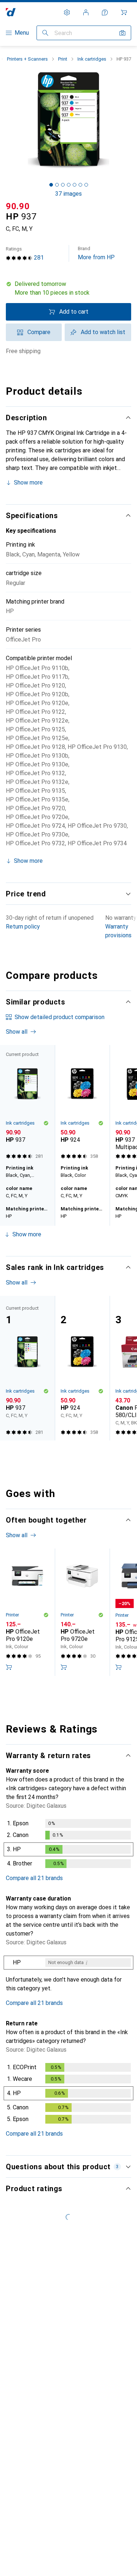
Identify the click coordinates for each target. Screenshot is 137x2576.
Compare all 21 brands (34, 1878)
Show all (17, 1032)
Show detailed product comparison (60, 1017)
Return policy (23, 927)
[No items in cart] (124, 12)
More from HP (96, 253)
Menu (22, 33)
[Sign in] (86, 12)
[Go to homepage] (11, 12)
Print (63, 59)
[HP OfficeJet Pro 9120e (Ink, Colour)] (27, 1612)
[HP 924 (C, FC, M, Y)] (82, 1103)
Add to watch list (103, 332)
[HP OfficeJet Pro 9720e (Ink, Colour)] (82, 1612)
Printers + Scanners (27, 59)
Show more (28, 483)
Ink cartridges (92, 59)
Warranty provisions (118, 931)
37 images (68, 194)
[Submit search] (45, 33)
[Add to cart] (9, 1667)
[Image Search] (122, 33)
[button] (68, 288)
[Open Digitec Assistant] (105, 12)
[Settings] (67, 12)
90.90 (18, 206)
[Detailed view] (68, 1845)
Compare (39, 332)
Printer (12, 1615)
